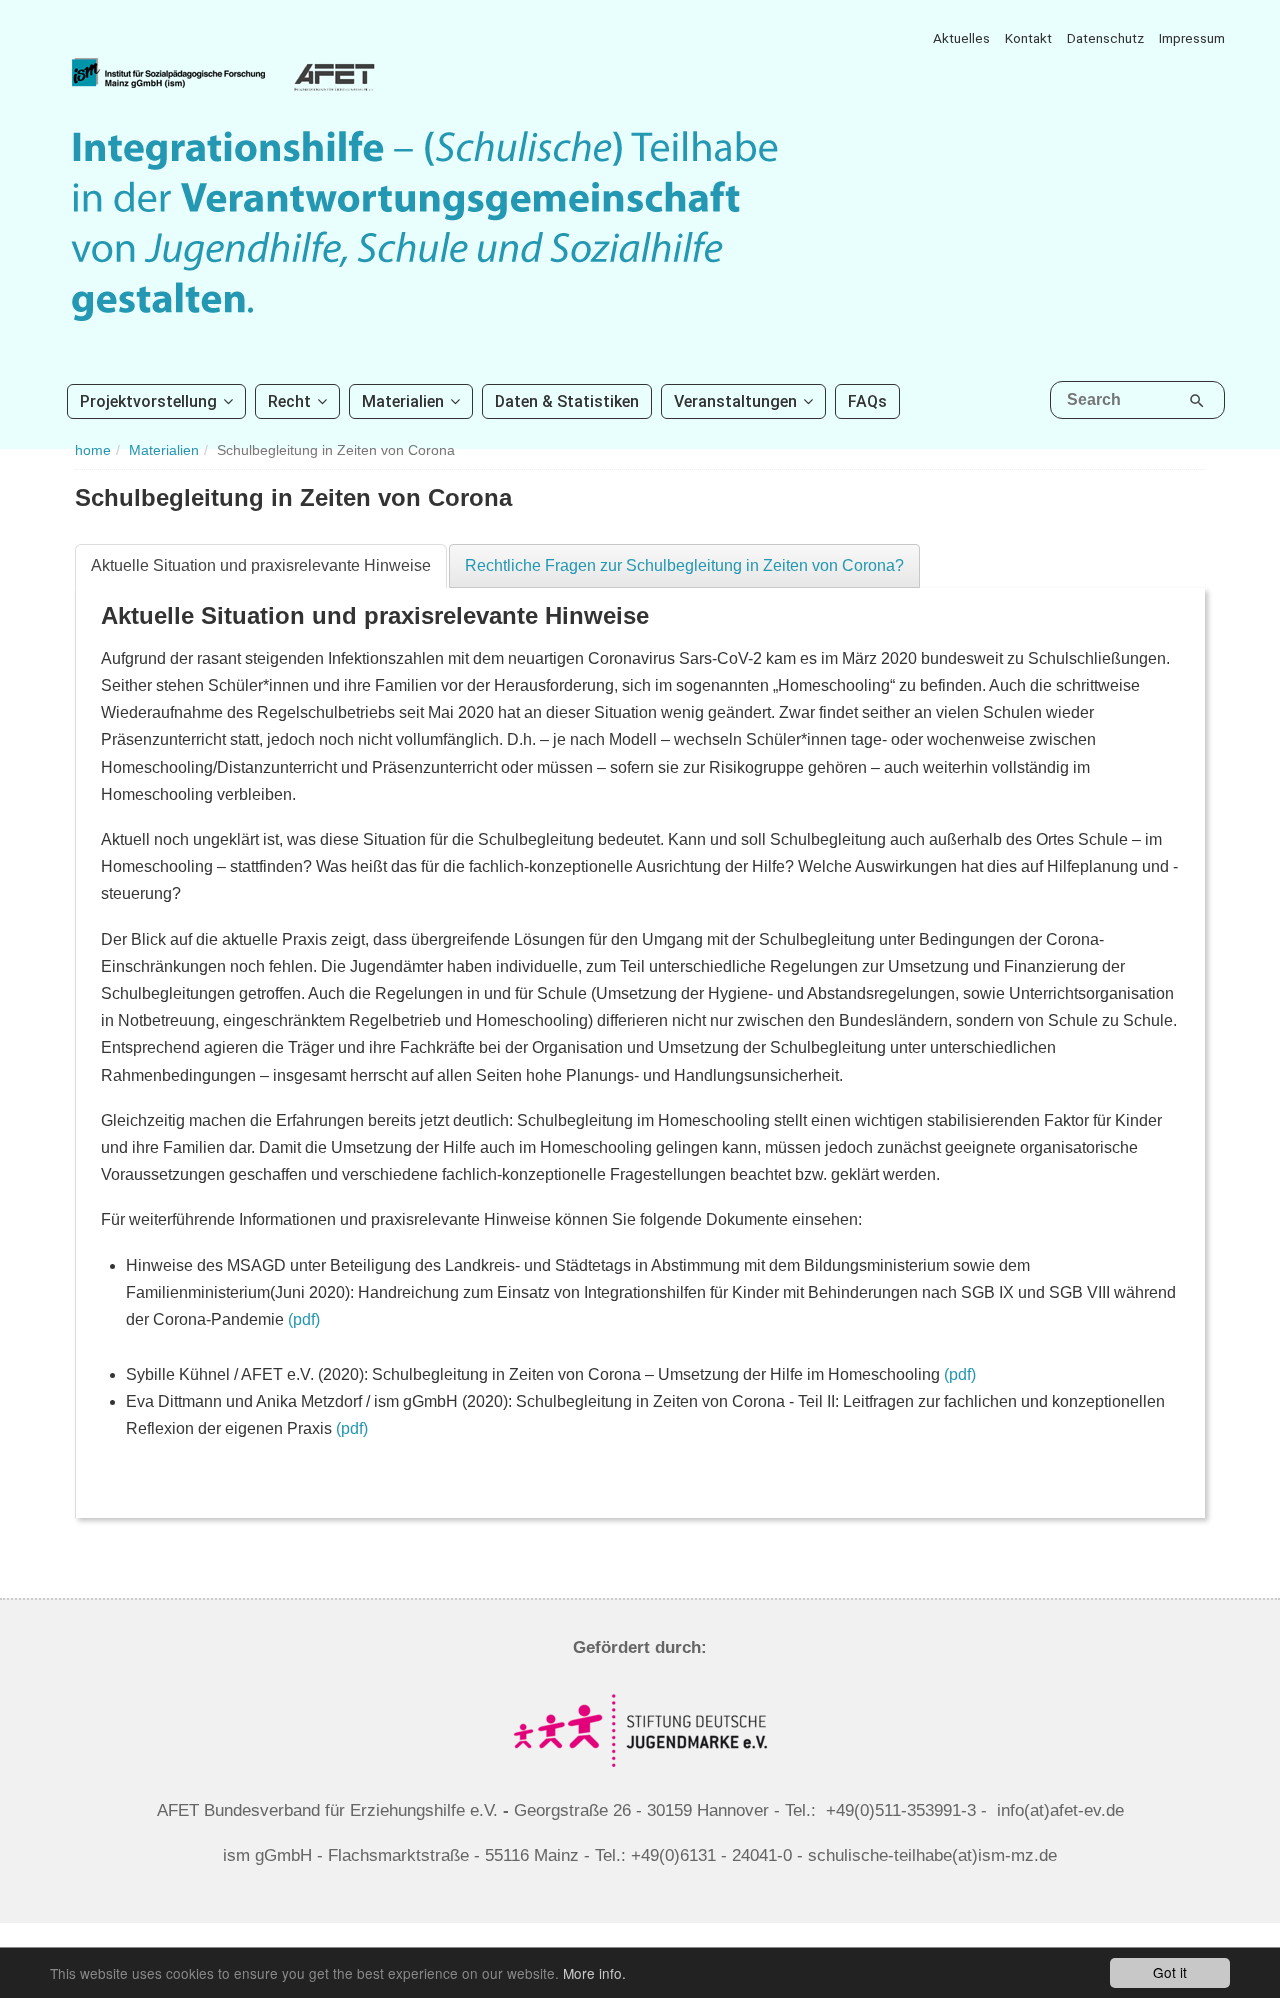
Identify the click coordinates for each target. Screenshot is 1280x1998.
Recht (289, 401)
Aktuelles (961, 38)
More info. (594, 1973)
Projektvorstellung (148, 401)
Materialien (403, 401)
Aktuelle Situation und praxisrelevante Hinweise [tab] (261, 565)
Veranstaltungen (735, 401)
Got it (1170, 1972)
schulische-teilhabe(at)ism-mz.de (932, 1855)
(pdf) (304, 1319)
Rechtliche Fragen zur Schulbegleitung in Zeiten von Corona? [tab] (684, 565)
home (93, 450)
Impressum (1192, 38)
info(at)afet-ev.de (1060, 1810)
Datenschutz (1105, 38)
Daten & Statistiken (567, 401)
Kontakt (1028, 38)
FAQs (867, 401)
